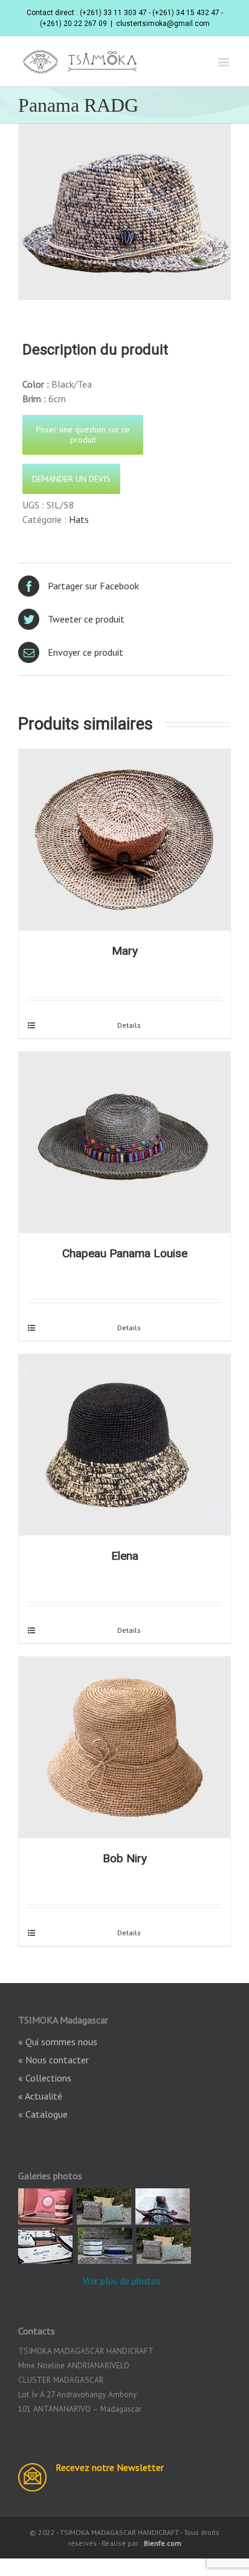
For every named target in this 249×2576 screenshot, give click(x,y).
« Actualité (40, 2096)
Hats (79, 519)
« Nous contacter (53, 2060)
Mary (125, 951)
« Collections (45, 2078)
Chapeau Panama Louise (125, 1253)
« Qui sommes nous (58, 2042)
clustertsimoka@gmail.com (163, 24)
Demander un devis (71, 479)
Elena (125, 1556)
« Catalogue (43, 2114)
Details (129, 1025)
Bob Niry (125, 1858)
